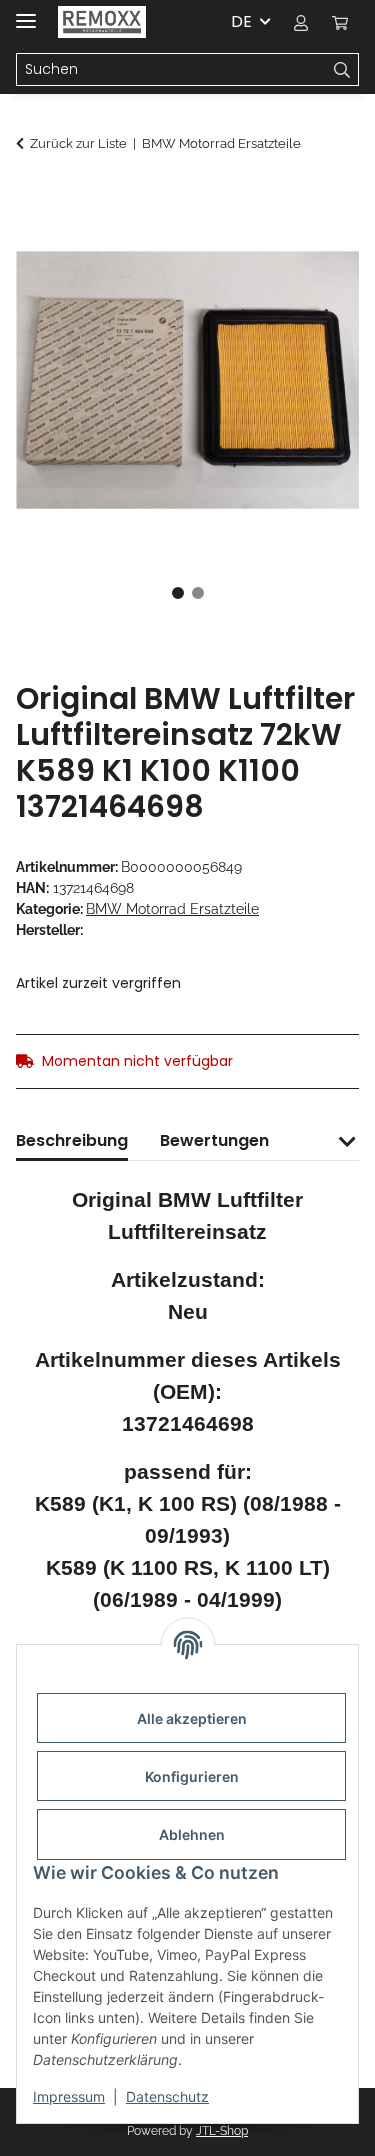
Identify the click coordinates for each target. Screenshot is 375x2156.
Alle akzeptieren (192, 1718)
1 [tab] (178, 593)
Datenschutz (167, 2096)
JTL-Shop (222, 2131)
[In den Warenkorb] (32, 197)
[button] (301, 22)
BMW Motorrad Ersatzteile (172, 909)
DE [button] (241, 21)
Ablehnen (192, 1834)
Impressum (69, 2096)
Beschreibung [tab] (72, 1140)
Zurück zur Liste (78, 143)
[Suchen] (342, 70)
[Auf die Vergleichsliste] (317, 246)
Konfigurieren (192, 1776)
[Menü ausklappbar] (26, 12)
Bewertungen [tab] (214, 1140)
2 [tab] (198, 593)
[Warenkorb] (340, 22)
